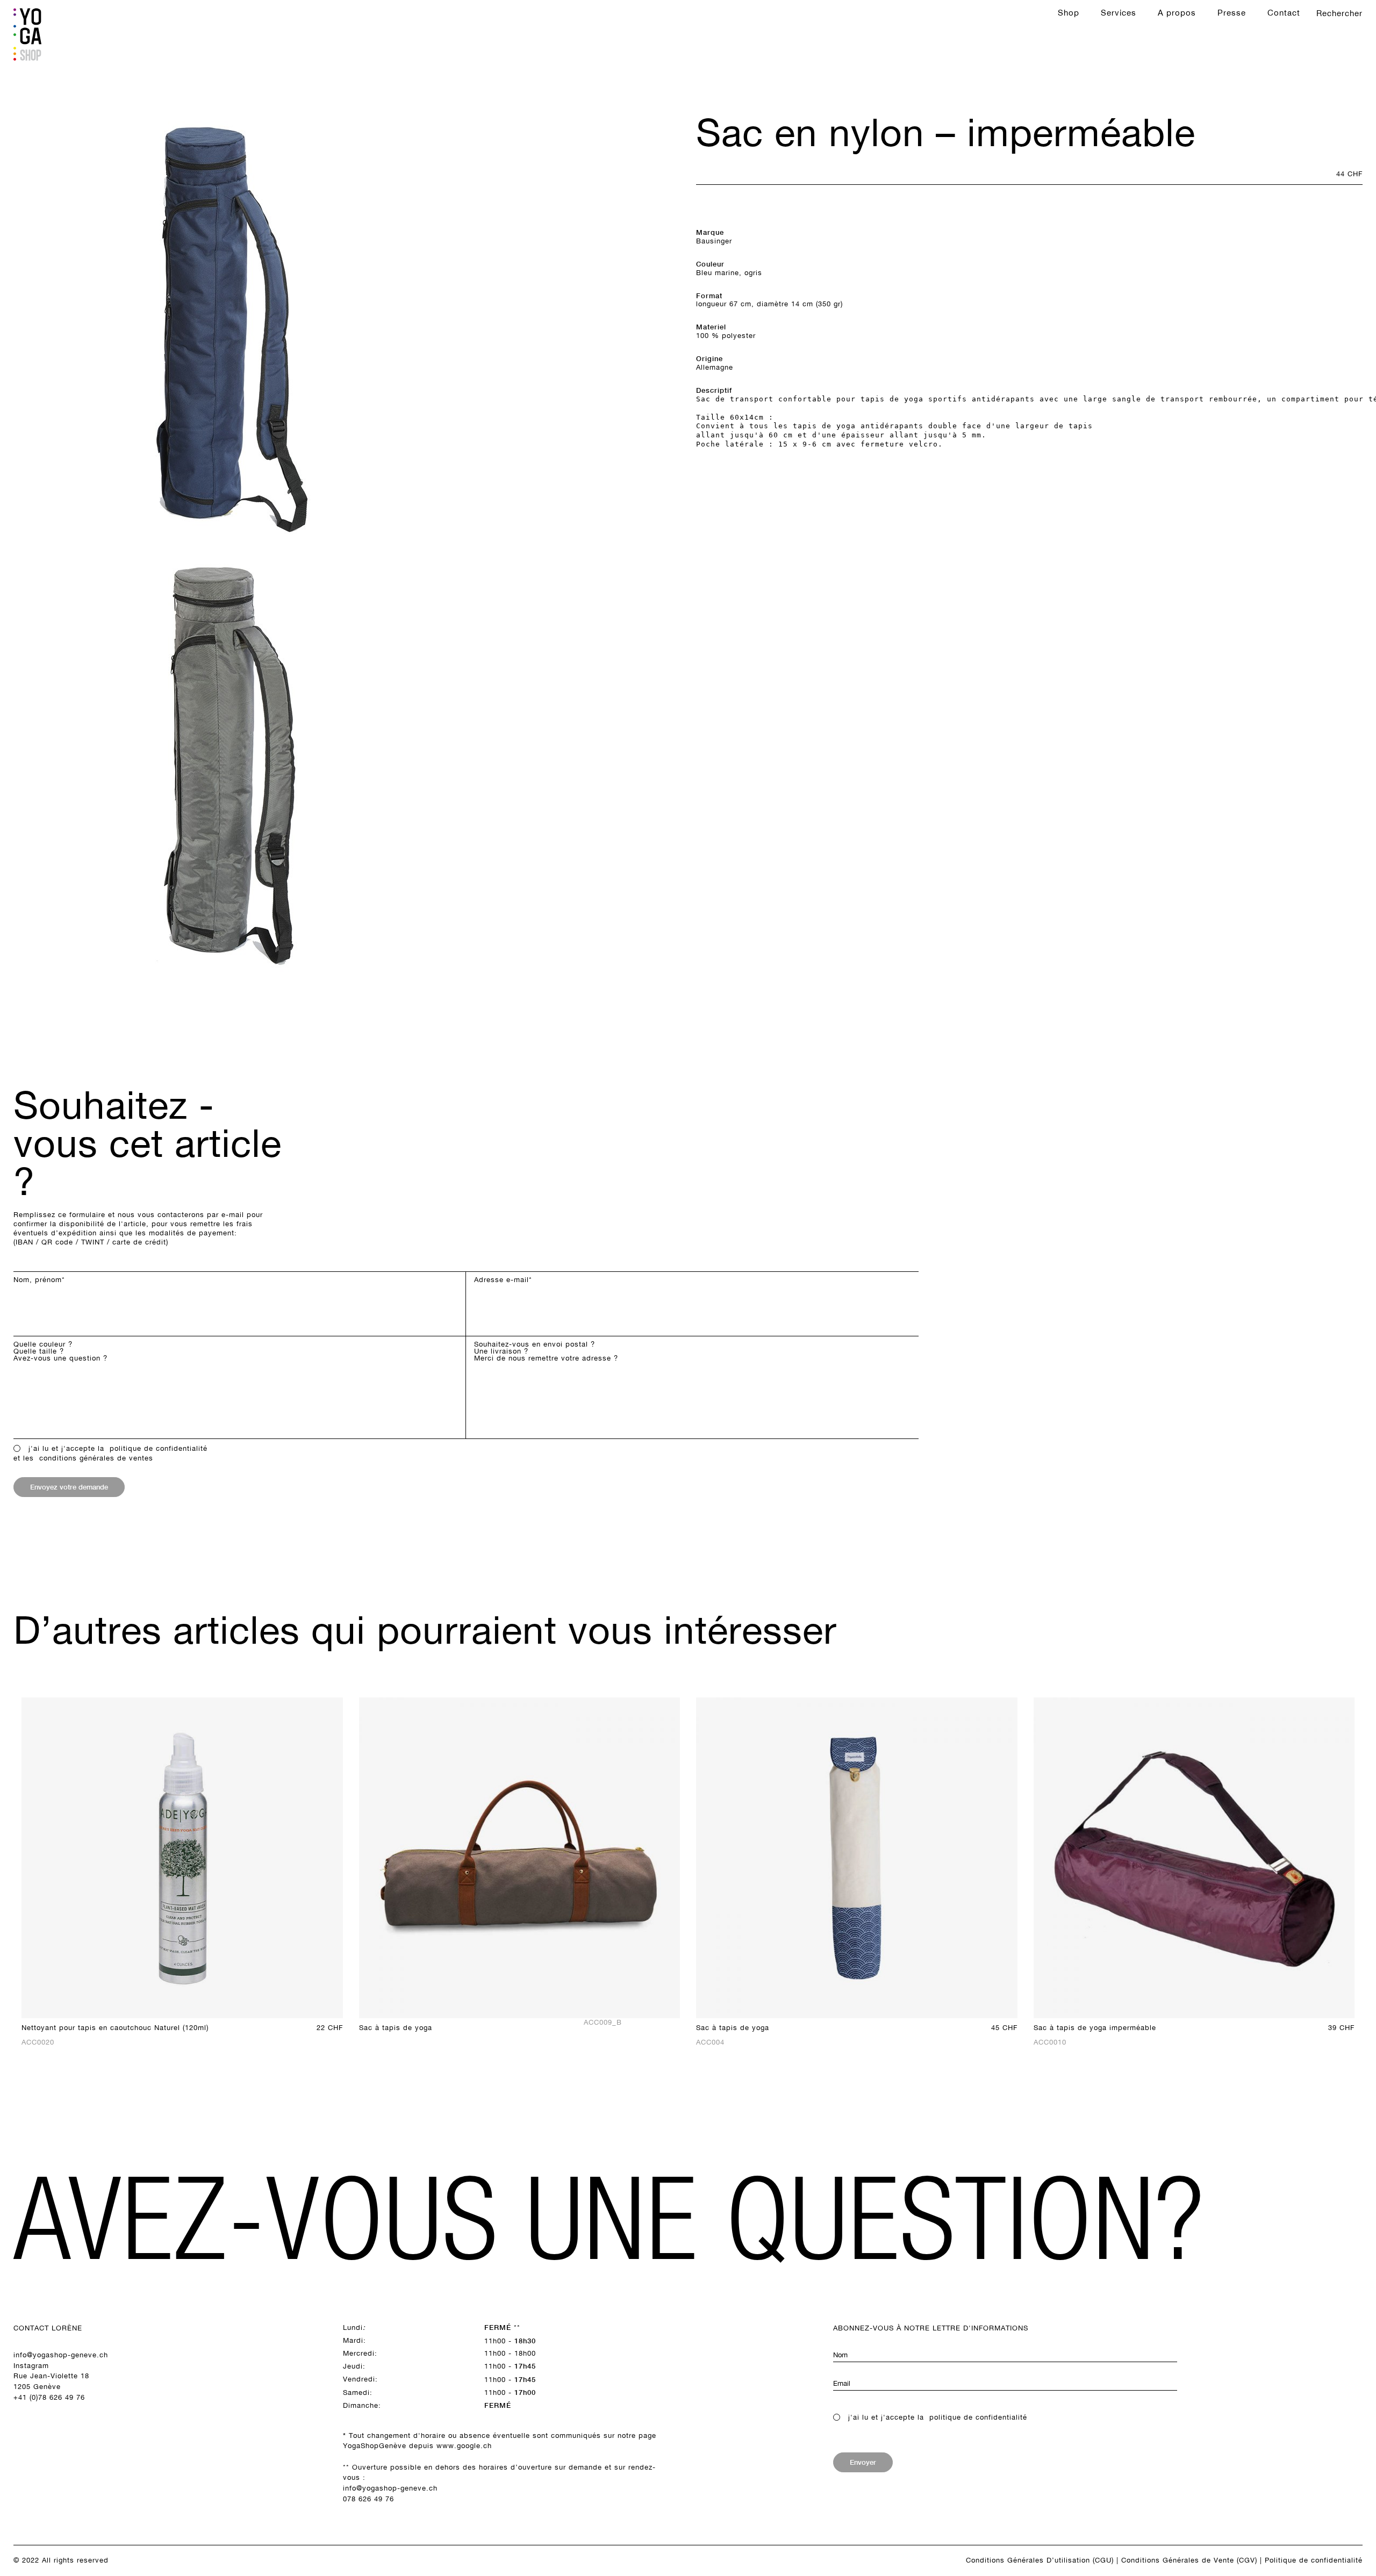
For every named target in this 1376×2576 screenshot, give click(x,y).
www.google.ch (464, 2446)
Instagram (31, 2366)
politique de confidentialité (159, 1448)
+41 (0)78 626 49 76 (49, 2397)
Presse (1232, 13)
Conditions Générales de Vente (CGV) (1189, 2560)
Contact (1284, 13)
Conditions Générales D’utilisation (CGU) (1040, 2560)
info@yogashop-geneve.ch (61, 2355)
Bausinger (714, 241)
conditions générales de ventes (96, 1458)
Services (1119, 13)
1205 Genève (37, 2387)
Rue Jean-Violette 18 (51, 2376)
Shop (1069, 13)
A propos (1177, 13)
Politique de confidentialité (1314, 2560)
